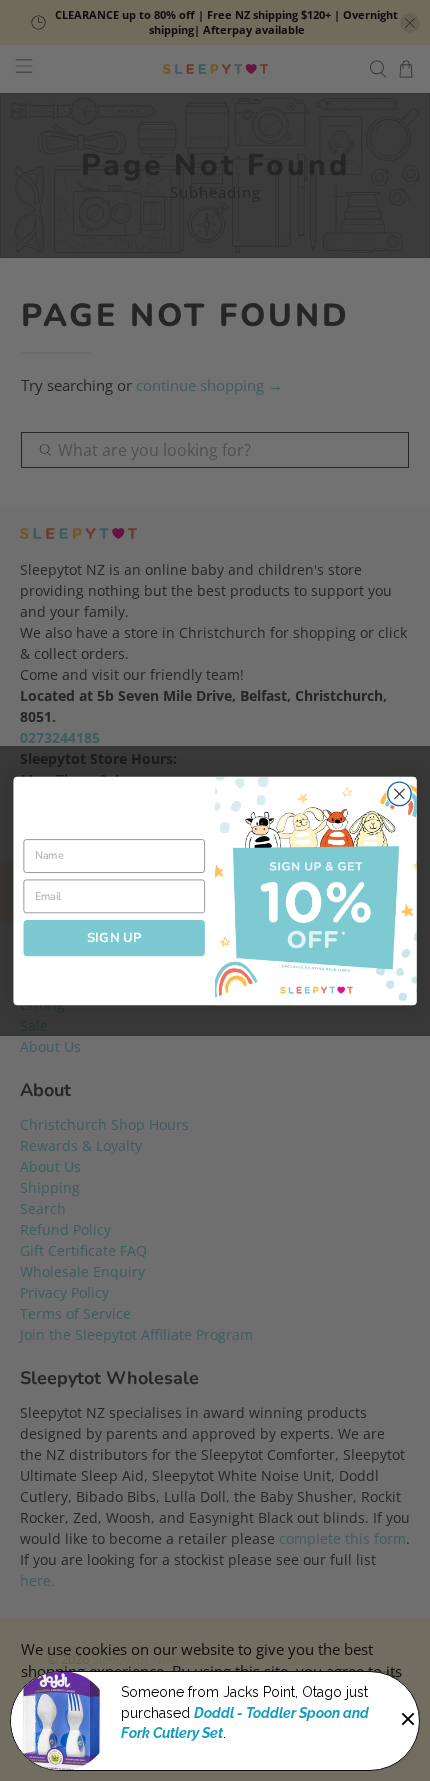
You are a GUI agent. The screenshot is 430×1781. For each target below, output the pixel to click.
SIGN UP (114, 937)
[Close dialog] (400, 794)
